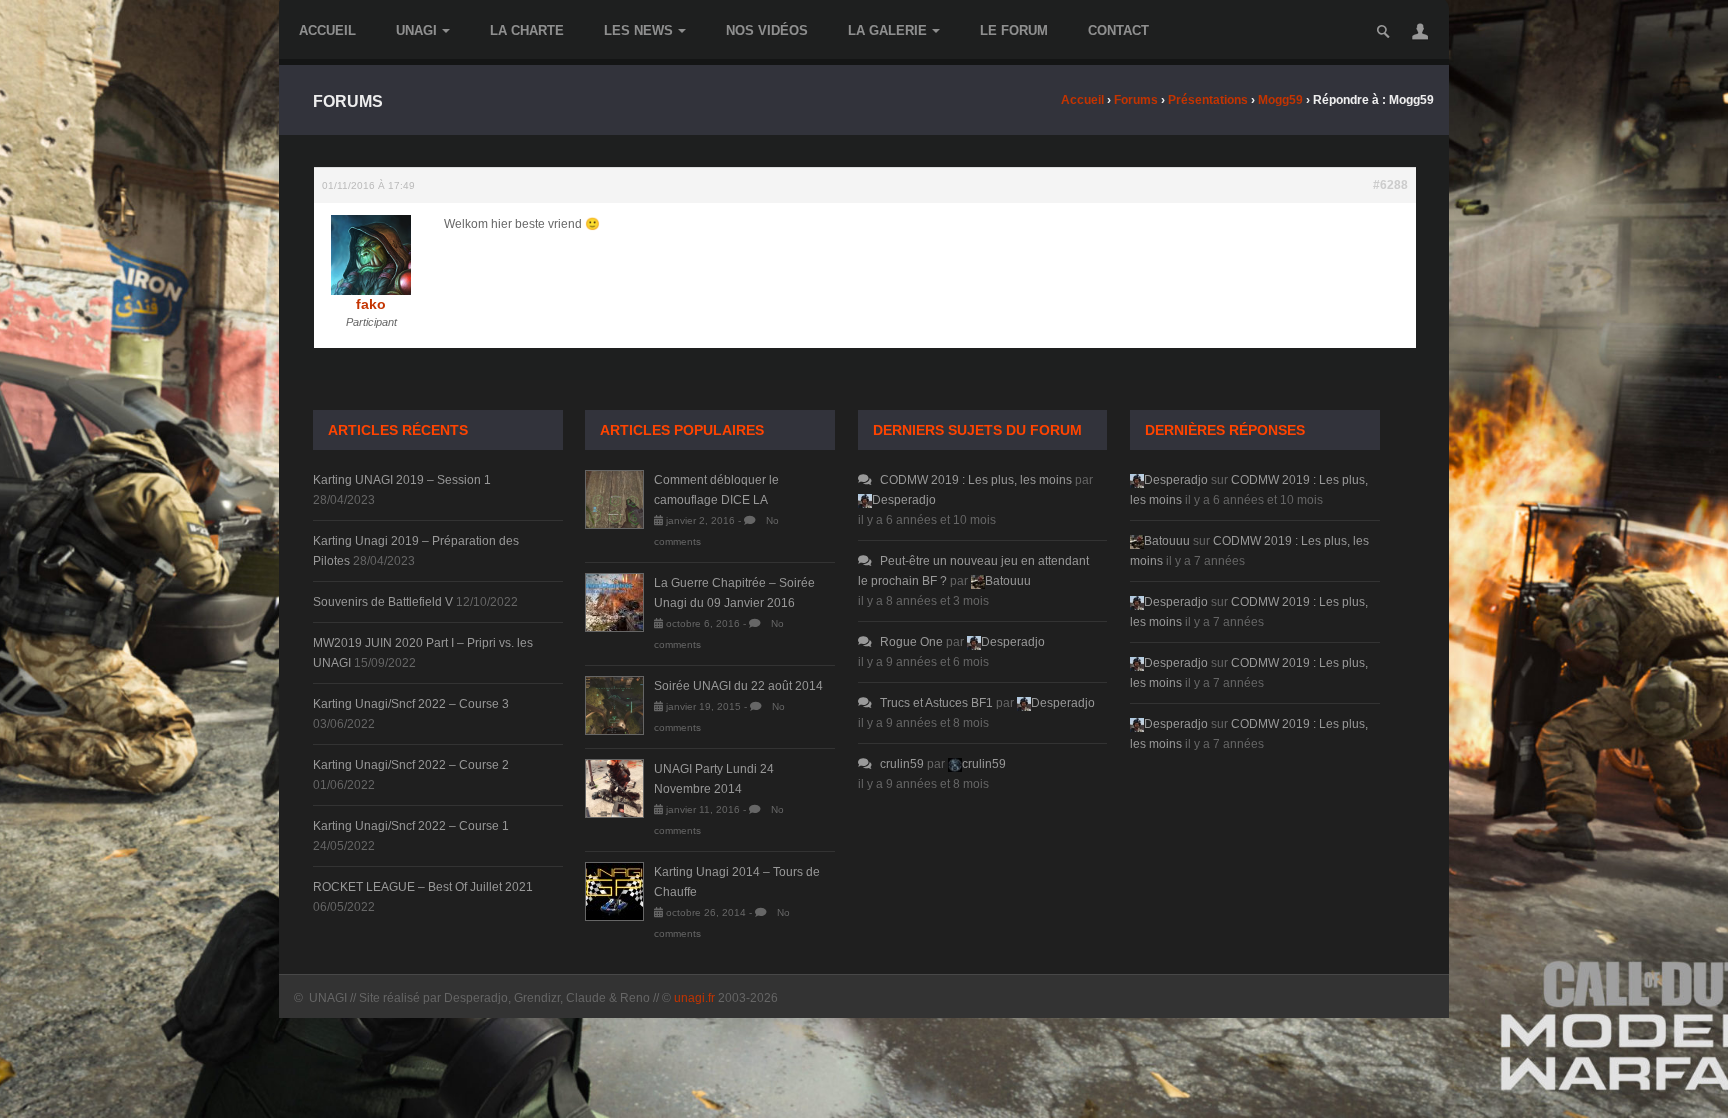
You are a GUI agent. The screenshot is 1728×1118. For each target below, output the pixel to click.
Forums (1136, 100)
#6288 (1390, 185)
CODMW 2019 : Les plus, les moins (976, 480)
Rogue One (911, 642)
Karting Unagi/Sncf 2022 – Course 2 (411, 765)
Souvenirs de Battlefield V (383, 602)
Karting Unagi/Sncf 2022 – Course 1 (411, 826)
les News (638, 30)
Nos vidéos (767, 30)
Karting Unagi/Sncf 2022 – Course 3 (411, 704)
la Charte (527, 30)
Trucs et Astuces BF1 (936, 703)
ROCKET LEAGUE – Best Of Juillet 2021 (423, 887)
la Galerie (887, 30)
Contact (1118, 30)
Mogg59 (1280, 100)
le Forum (1014, 30)
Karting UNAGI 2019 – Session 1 (402, 480)
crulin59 (902, 764)
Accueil (327, 30)
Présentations (1208, 100)
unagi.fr (694, 998)
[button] (1420, 31)
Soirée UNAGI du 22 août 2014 (738, 686)
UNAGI (416, 30)
